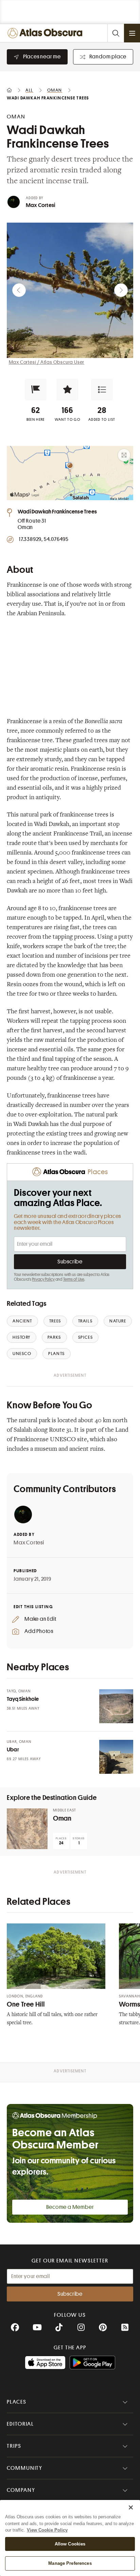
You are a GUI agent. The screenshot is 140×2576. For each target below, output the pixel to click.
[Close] (131, 2507)
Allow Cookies (70, 2544)
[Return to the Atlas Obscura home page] (46, 33)
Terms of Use (74, 1279)
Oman (62, 1818)
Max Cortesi (40, 205)
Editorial (20, 2424)
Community (25, 2468)
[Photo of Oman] (27, 1829)
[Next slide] (121, 290)
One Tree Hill (26, 2004)
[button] (36, 390)
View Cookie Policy (47, 2530)
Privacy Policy (43, 1279)
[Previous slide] (19, 290)
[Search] (116, 33)
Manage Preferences (70, 2563)
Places (17, 2402)
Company (21, 2490)
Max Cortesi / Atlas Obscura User (47, 362)
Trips (14, 2446)
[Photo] (116, 1706)
